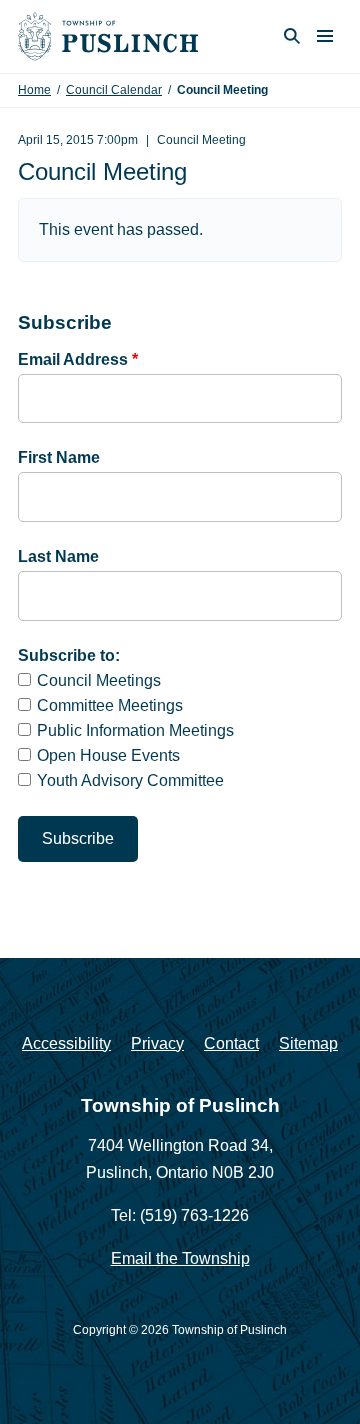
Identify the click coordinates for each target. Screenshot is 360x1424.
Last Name (58, 556)
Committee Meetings (110, 705)
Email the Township (180, 1258)
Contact (231, 1043)
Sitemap (308, 1043)
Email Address (78, 359)
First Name (59, 457)
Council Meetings (99, 680)
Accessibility (66, 1043)
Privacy (157, 1043)
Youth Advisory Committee (130, 780)
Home (34, 90)
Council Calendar (114, 90)
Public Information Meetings (135, 730)
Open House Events (108, 755)
